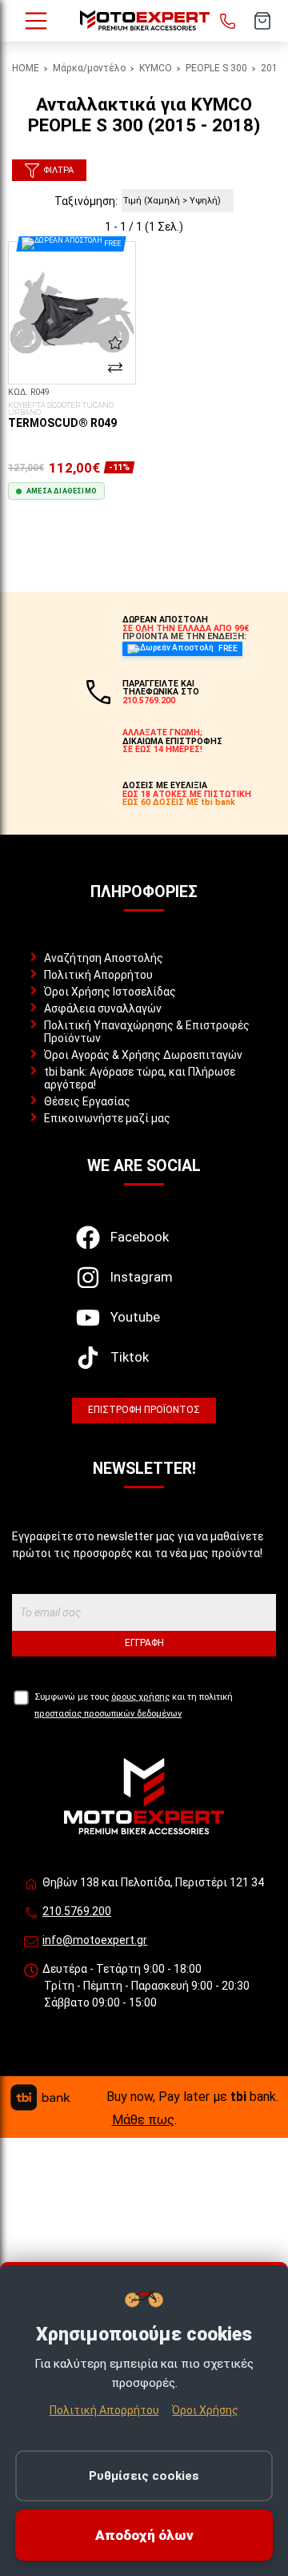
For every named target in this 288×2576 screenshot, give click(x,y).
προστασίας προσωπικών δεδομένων (108, 1714)
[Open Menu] (36, 21)
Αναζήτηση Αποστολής (104, 958)
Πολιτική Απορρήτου (98, 975)
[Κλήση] (227, 21)
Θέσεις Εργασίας (87, 1101)
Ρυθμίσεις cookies (144, 2476)
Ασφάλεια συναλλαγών (103, 1008)
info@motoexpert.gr (95, 1940)
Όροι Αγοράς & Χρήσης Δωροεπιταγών (143, 1055)
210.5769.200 (77, 1911)
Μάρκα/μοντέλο (89, 68)
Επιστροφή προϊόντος (144, 1410)
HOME (26, 68)
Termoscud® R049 (62, 416)
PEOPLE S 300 (216, 68)
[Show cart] (262, 21)
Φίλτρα (58, 170)
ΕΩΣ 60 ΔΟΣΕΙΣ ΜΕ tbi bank (179, 802)
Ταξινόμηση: (86, 201)
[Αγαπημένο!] (115, 343)
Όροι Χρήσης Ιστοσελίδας (110, 992)
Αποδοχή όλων (144, 2535)
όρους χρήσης (140, 1697)
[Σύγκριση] (115, 367)
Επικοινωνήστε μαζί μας (107, 1118)
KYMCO (156, 68)
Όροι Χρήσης (205, 2410)
